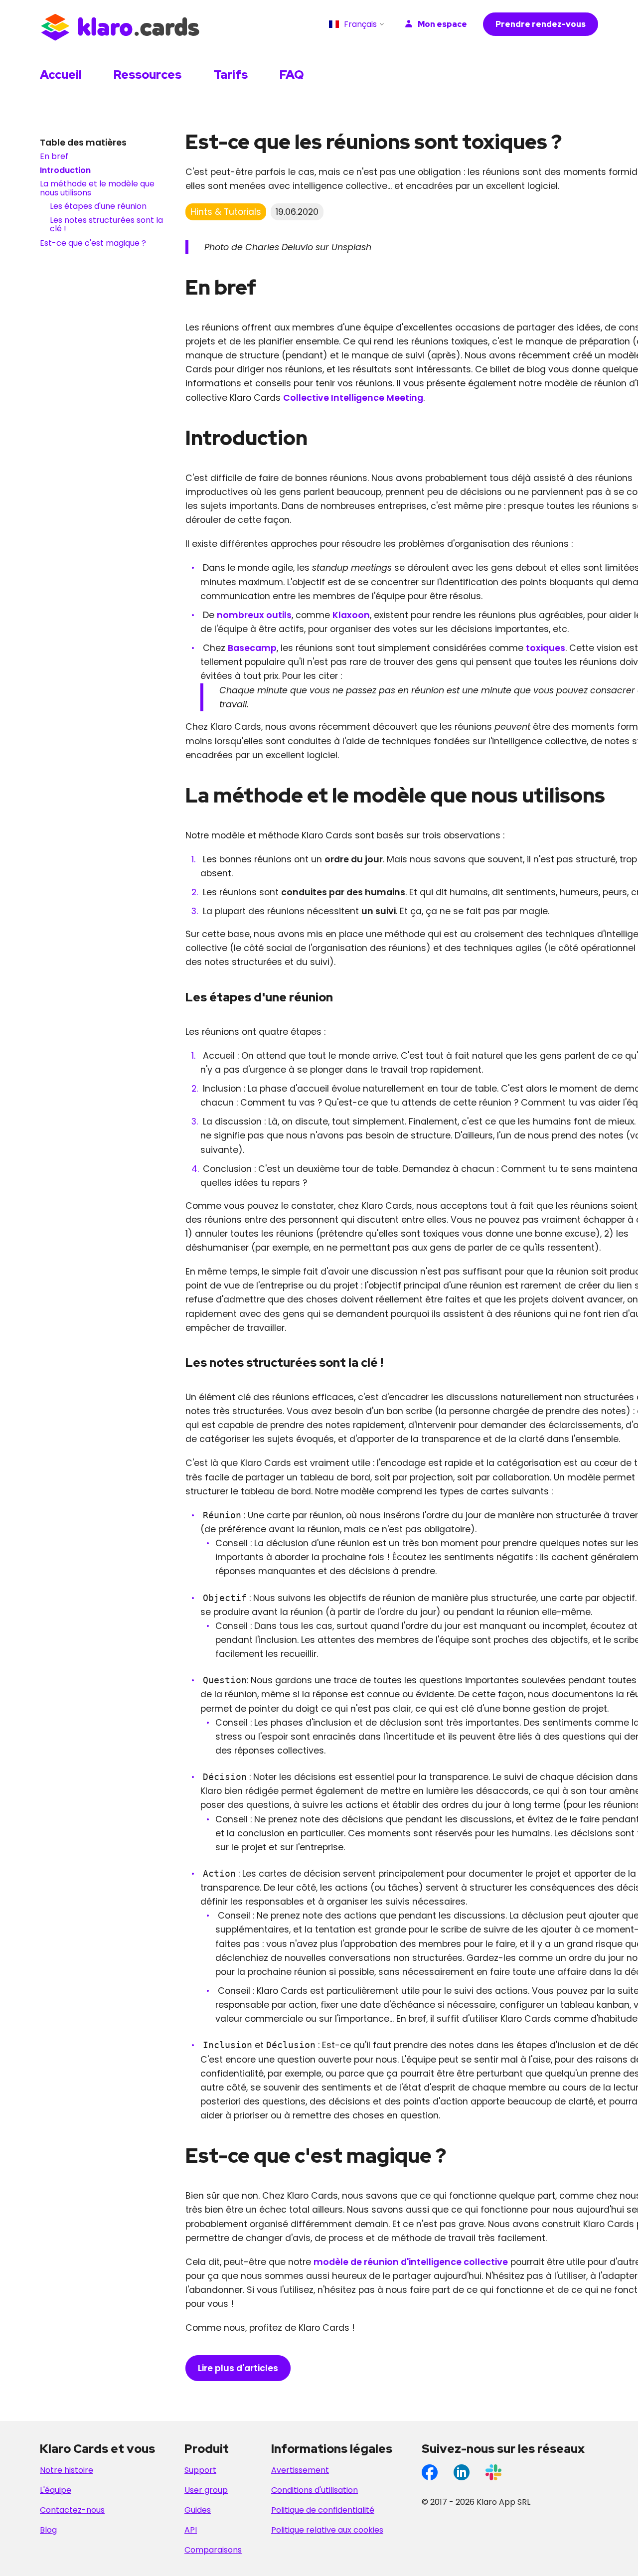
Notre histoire (67, 2470)
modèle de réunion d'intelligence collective (411, 2262)
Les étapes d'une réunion (98, 207)
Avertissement (300, 2470)
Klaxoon (351, 615)
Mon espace (442, 24)
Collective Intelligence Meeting (353, 398)
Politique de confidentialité (323, 2510)
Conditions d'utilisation (315, 2490)
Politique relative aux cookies (327, 2530)
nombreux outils (254, 615)
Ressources (148, 75)
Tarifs (231, 75)
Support (200, 2470)
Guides (198, 2510)
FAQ (292, 75)
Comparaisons (213, 2550)
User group (206, 2490)
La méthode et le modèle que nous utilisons (97, 189)
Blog (48, 2530)
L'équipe (56, 2490)
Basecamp (252, 648)
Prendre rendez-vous (541, 24)
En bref (54, 157)
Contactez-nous (72, 2510)
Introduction (65, 170)
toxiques (546, 648)
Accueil (61, 75)
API (191, 2530)
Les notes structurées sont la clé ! (106, 225)
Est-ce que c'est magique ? (93, 243)
